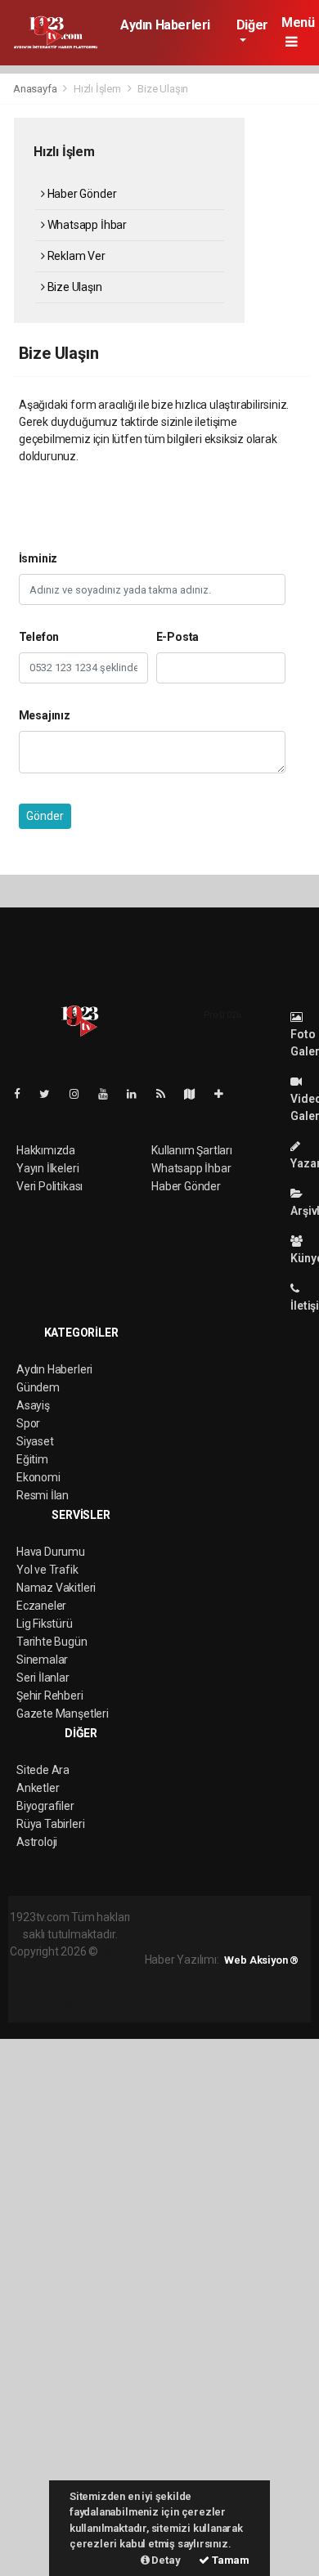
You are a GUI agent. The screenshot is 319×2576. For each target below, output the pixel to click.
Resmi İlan (43, 1495)
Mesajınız (45, 715)
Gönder (45, 816)
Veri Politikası (49, 1186)
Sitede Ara (43, 1770)
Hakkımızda (46, 1150)
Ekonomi (38, 1477)
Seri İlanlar (43, 1678)
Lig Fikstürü (45, 1624)
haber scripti (55, 1986)
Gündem (38, 1387)
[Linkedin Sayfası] (138, 1094)
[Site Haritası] (196, 1094)
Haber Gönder (81, 194)
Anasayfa (36, 89)
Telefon (39, 637)
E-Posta (178, 637)
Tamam (229, 2560)
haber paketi (90, 1969)
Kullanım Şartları (192, 1150)
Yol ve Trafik (47, 1570)
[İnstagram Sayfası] (81, 1094)
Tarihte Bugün (52, 1642)
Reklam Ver (75, 256)
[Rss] (167, 1094)
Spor (28, 1423)
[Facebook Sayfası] (24, 1094)
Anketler (38, 1788)
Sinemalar (42, 1660)
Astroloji (37, 1842)
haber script (90, 2003)
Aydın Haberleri (165, 25)
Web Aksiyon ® (261, 1960)
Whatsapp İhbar (86, 225)
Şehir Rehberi (50, 1696)
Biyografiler (45, 1806)
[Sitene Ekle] (225, 1094)
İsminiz (38, 558)
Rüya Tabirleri (50, 1824)
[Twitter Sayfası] (51, 1094)
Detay (165, 2560)
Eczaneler (41, 1606)
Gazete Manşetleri (63, 1714)
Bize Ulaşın (74, 287)
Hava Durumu (51, 1552)
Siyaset (35, 1441)
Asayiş (33, 1405)
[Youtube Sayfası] (110, 1094)
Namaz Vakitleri (56, 1588)
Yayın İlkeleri (47, 1168)
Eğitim (32, 1459)
